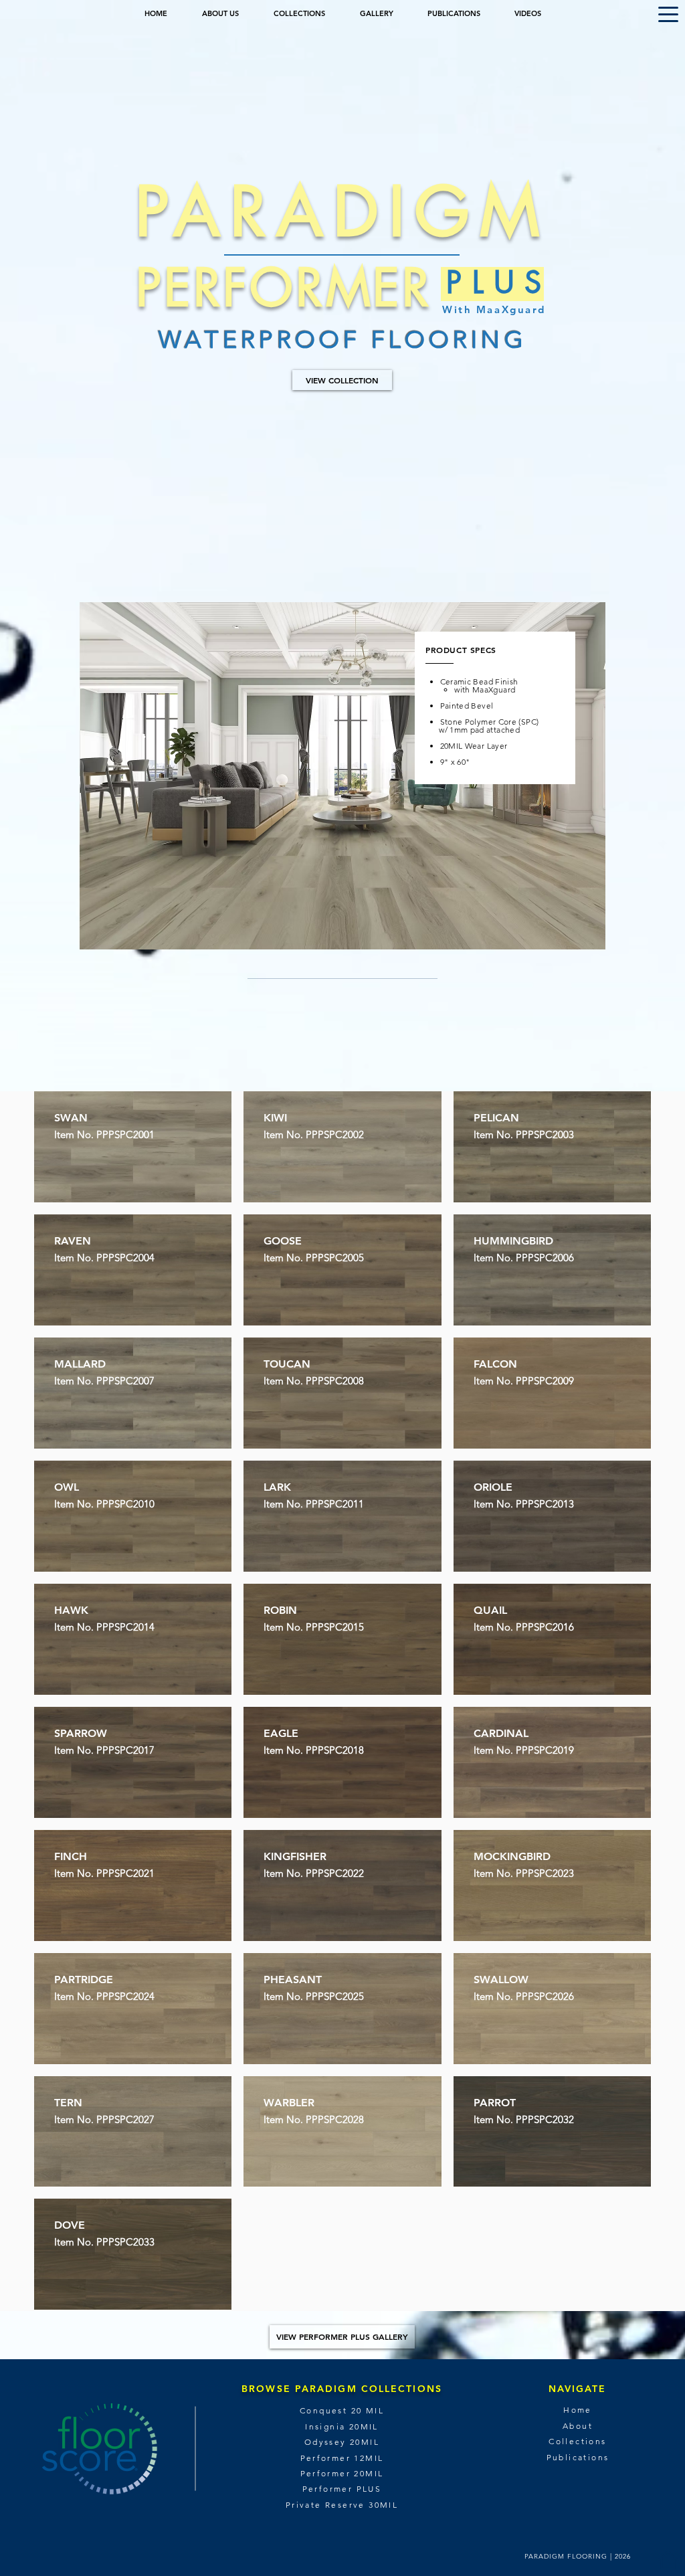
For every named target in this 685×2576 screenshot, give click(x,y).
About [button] (578, 2426)
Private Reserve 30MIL (342, 2505)
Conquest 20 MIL (342, 2410)
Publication (575, 2457)
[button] (668, 14)
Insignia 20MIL (342, 2426)
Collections (577, 2441)
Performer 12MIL (342, 2458)
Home (578, 2410)
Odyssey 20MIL (342, 2442)
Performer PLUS (342, 2489)
